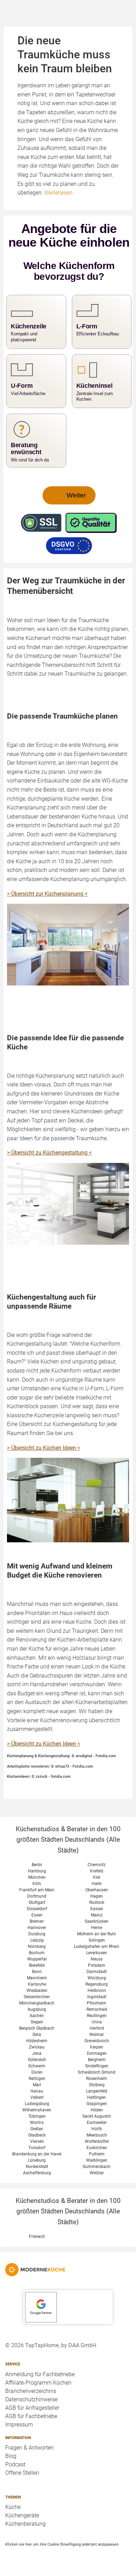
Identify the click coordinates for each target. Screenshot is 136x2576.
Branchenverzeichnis (31, 2391)
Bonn (37, 1972)
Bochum (37, 1953)
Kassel (97, 1909)
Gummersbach (97, 2167)
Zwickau (37, 2047)
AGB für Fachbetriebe (31, 2416)
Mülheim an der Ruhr (97, 1934)
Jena (37, 2053)
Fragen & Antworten (29, 2448)
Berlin (37, 1865)
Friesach (37, 2236)
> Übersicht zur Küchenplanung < (47, 894)
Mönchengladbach (37, 2003)
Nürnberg (37, 1946)
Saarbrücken (97, 1921)
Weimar (97, 2035)
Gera (37, 2035)
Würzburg (97, 1978)
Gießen (37, 2129)
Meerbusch (97, 2135)
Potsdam (97, 1965)
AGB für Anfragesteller (32, 2408)
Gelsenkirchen (37, 1997)
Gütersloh (37, 2060)
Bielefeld (37, 1965)
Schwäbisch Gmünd (97, 2072)
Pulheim (97, 2154)
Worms (37, 2123)
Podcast (15, 2464)
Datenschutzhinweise (31, 2399)
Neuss (97, 1959)
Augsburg (37, 2009)
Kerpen (97, 2047)
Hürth (97, 2129)
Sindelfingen (97, 2066)
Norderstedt (37, 2167)
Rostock (97, 1902)
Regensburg (97, 1984)
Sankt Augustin (97, 2116)
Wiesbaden (37, 1991)
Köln (37, 1884)
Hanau (37, 2091)
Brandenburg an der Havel (37, 2154)
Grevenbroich (97, 2041)
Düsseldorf (37, 1909)
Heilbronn (97, 1991)
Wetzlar (97, 2173)
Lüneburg (37, 2160)
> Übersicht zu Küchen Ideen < (44, 1448)
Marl (37, 2085)
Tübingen (37, 2116)
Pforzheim (97, 2003)
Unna (97, 2022)
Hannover (37, 1928)
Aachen (37, 2016)
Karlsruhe (37, 1984)
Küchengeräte (22, 2515)
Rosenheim (97, 2079)
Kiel (97, 1877)
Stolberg (97, 2085)
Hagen (97, 1896)
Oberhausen (97, 1890)
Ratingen (37, 2079)
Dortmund (37, 1896)
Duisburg (37, 1934)
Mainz (97, 1915)
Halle (97, 1884)
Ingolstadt (97, 1997)
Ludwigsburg (37, 2104)
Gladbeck (37, 2135)
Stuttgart (37, 1902)
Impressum (19, 2425)
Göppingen (97, 2104)
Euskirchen (97, 2148)
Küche (13, 2507)
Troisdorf (37, 2148)
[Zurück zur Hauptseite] (68, 2270)
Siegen (37, 2022)
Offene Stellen (22, 2473)
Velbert (37, 2097)
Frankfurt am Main (37, 1890)
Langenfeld (97, 2091)
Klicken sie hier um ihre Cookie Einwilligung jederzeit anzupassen (62, 2544)
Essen (37, 1915)
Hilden (97, 2110)
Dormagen (97, 2053)
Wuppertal (37, 1959)
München (37, 1877)
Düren (37, 2072)
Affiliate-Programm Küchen (38, 2383)
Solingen (97, 1940)
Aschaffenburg (37, 2173)
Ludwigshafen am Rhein (97, 1946)
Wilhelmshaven (37, 2110)
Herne (97, 1928)
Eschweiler (97, 2123)
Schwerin (37, 2066)
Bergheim (97, 2060)
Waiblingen (97, 2160)
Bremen (37, 1921)
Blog (11, 2456)
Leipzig (37, 1940)
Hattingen (97, 2097)
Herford (97, 2028)
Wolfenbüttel (97, 2141)
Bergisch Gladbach (37, 2028)
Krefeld (97, 1871)
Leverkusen (97, 1953)
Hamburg (37, 1871)
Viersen (37, 2141)
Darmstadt (97, 1972)
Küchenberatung (25, 2524)
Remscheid (97, 2009)
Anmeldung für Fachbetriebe (40, 2374)
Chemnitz (97, 1865)
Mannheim (37, 1978)
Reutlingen (97, 2016)
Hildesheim (37, 2041)
